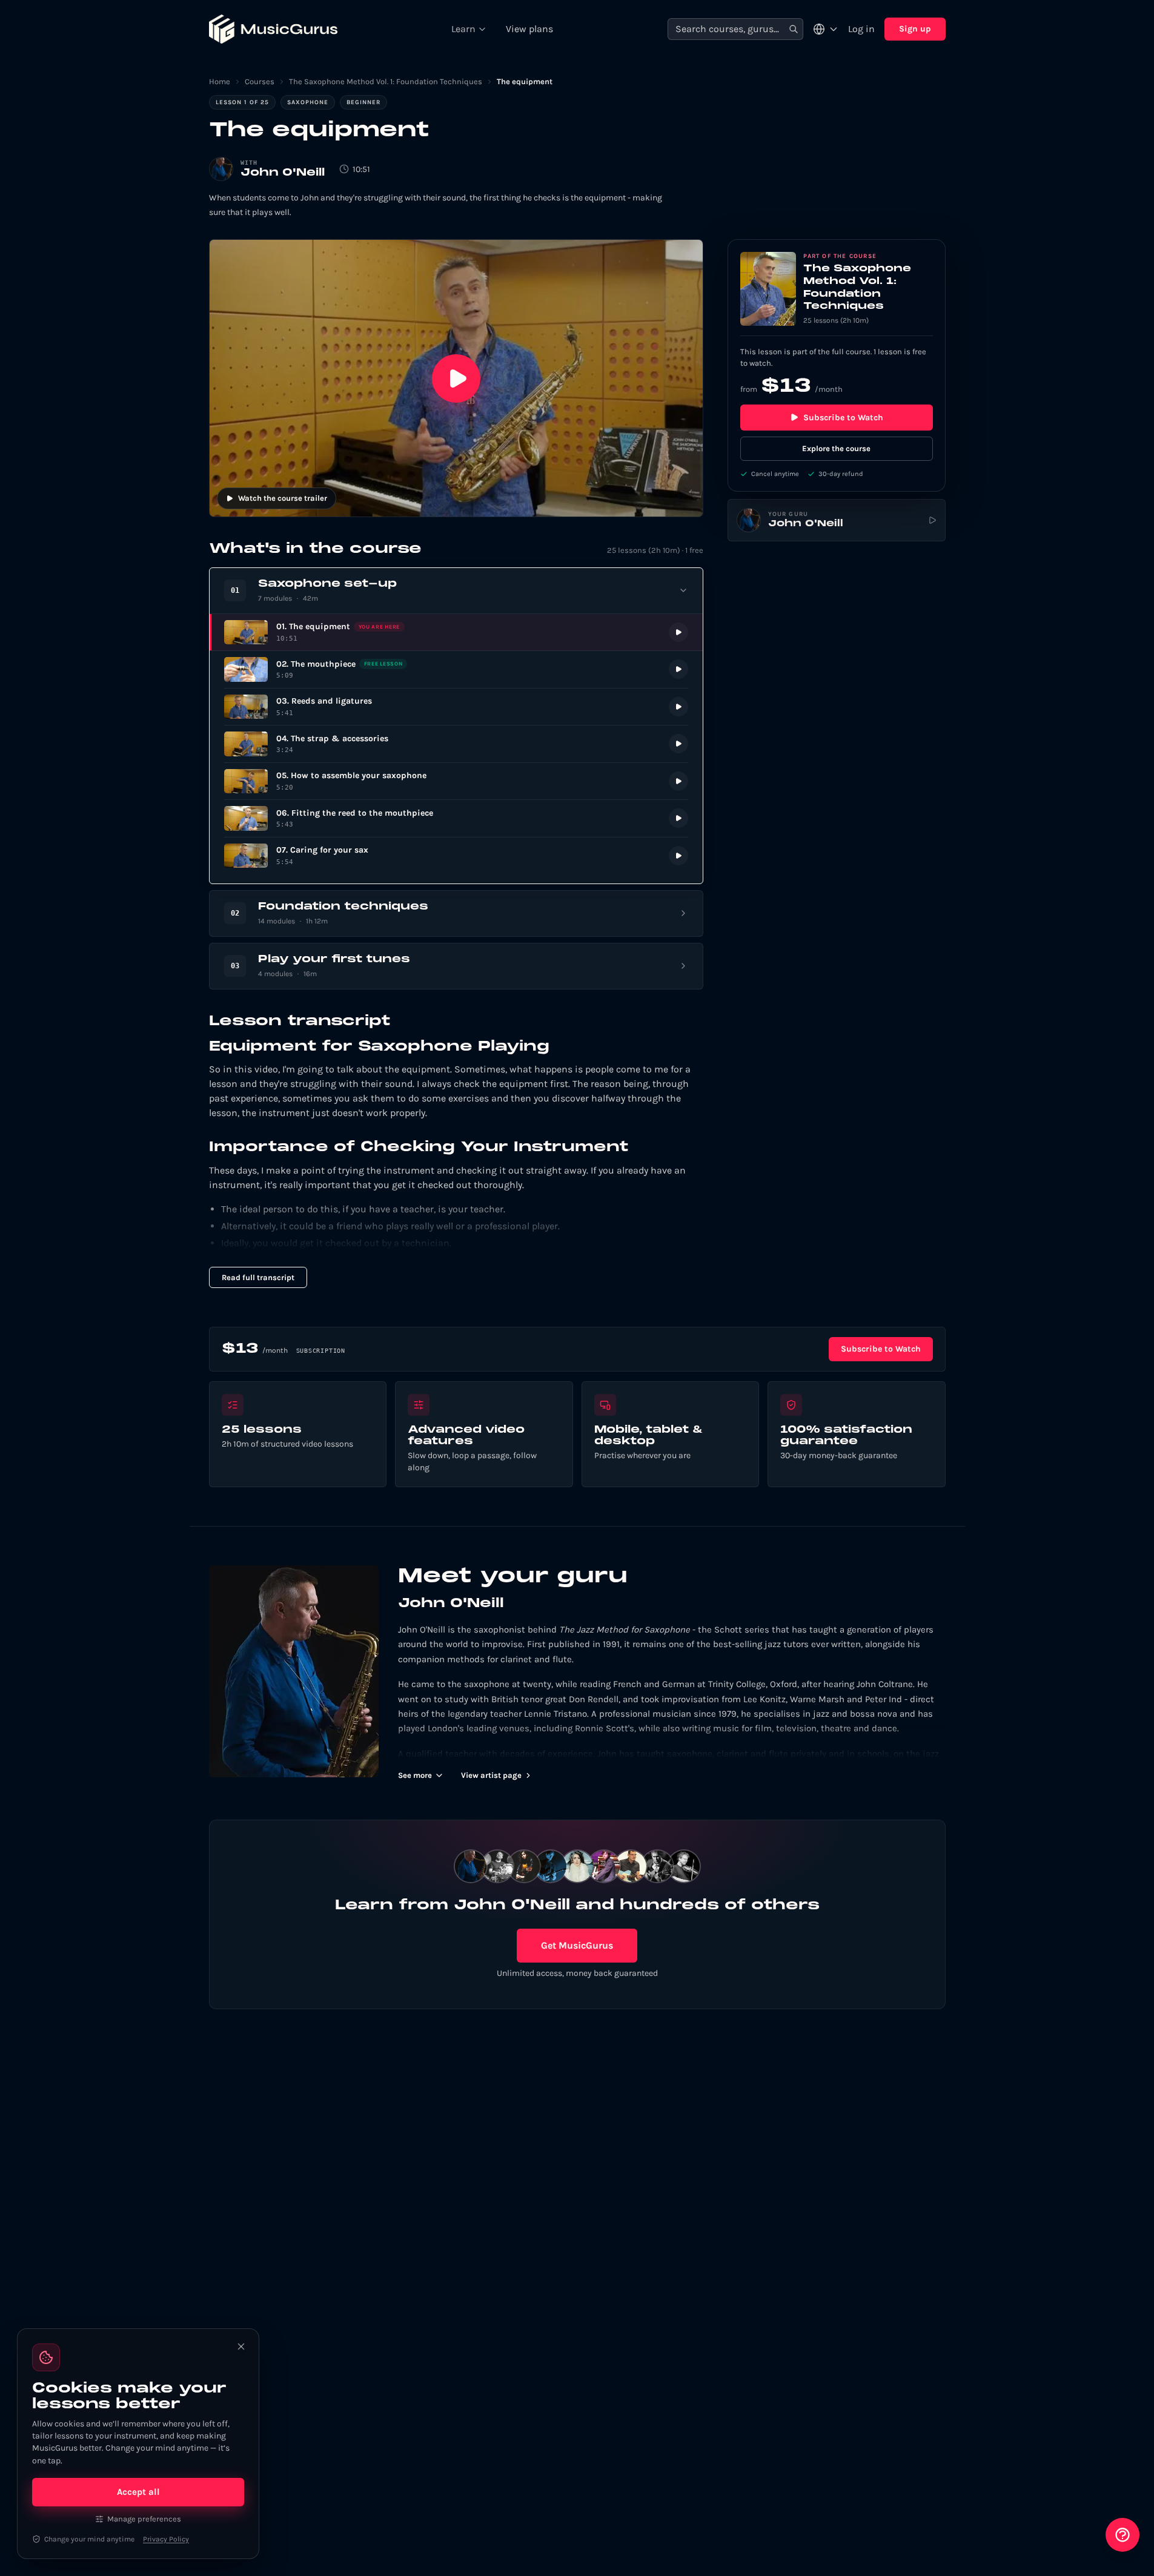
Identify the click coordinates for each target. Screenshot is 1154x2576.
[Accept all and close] (241, 2346)
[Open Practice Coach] (1122, 2535)
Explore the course (836, 448)
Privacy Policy (166, 2539)
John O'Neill (283, 173)
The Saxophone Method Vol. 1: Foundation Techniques (386, 81)
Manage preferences (144, 2519)
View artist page (491, 1775)
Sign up (915, 29)
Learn (463, 29)
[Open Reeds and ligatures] (456, 707)
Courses (260, 81)
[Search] (794, 29)
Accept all (138, 2492)
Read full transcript (258, 1277)
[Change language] (826, 29)
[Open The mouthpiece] (456, 669)
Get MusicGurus (577, 1945)
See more (415, 1775)
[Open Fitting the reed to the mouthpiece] (456, 818)
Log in (861, 29)
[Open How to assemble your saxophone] (456, 781)
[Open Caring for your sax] (456, 856)
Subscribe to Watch (843, 418)
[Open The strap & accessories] (456, 744)
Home (220, 81)
